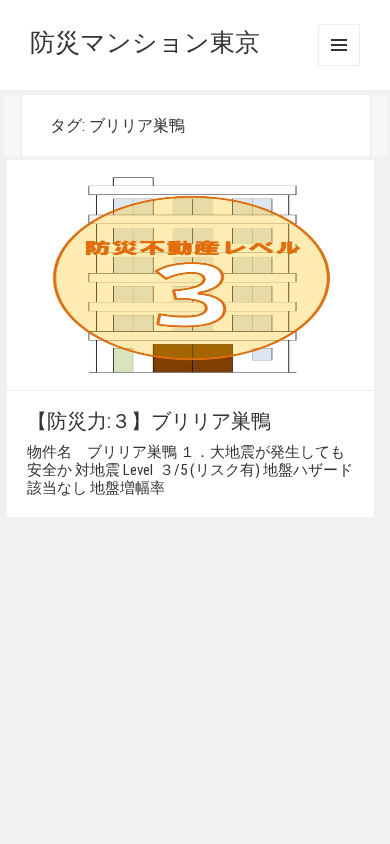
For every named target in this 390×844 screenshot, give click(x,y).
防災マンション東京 (145, 42)
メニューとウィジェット (339, 45)
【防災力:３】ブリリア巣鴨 (149, 421)
